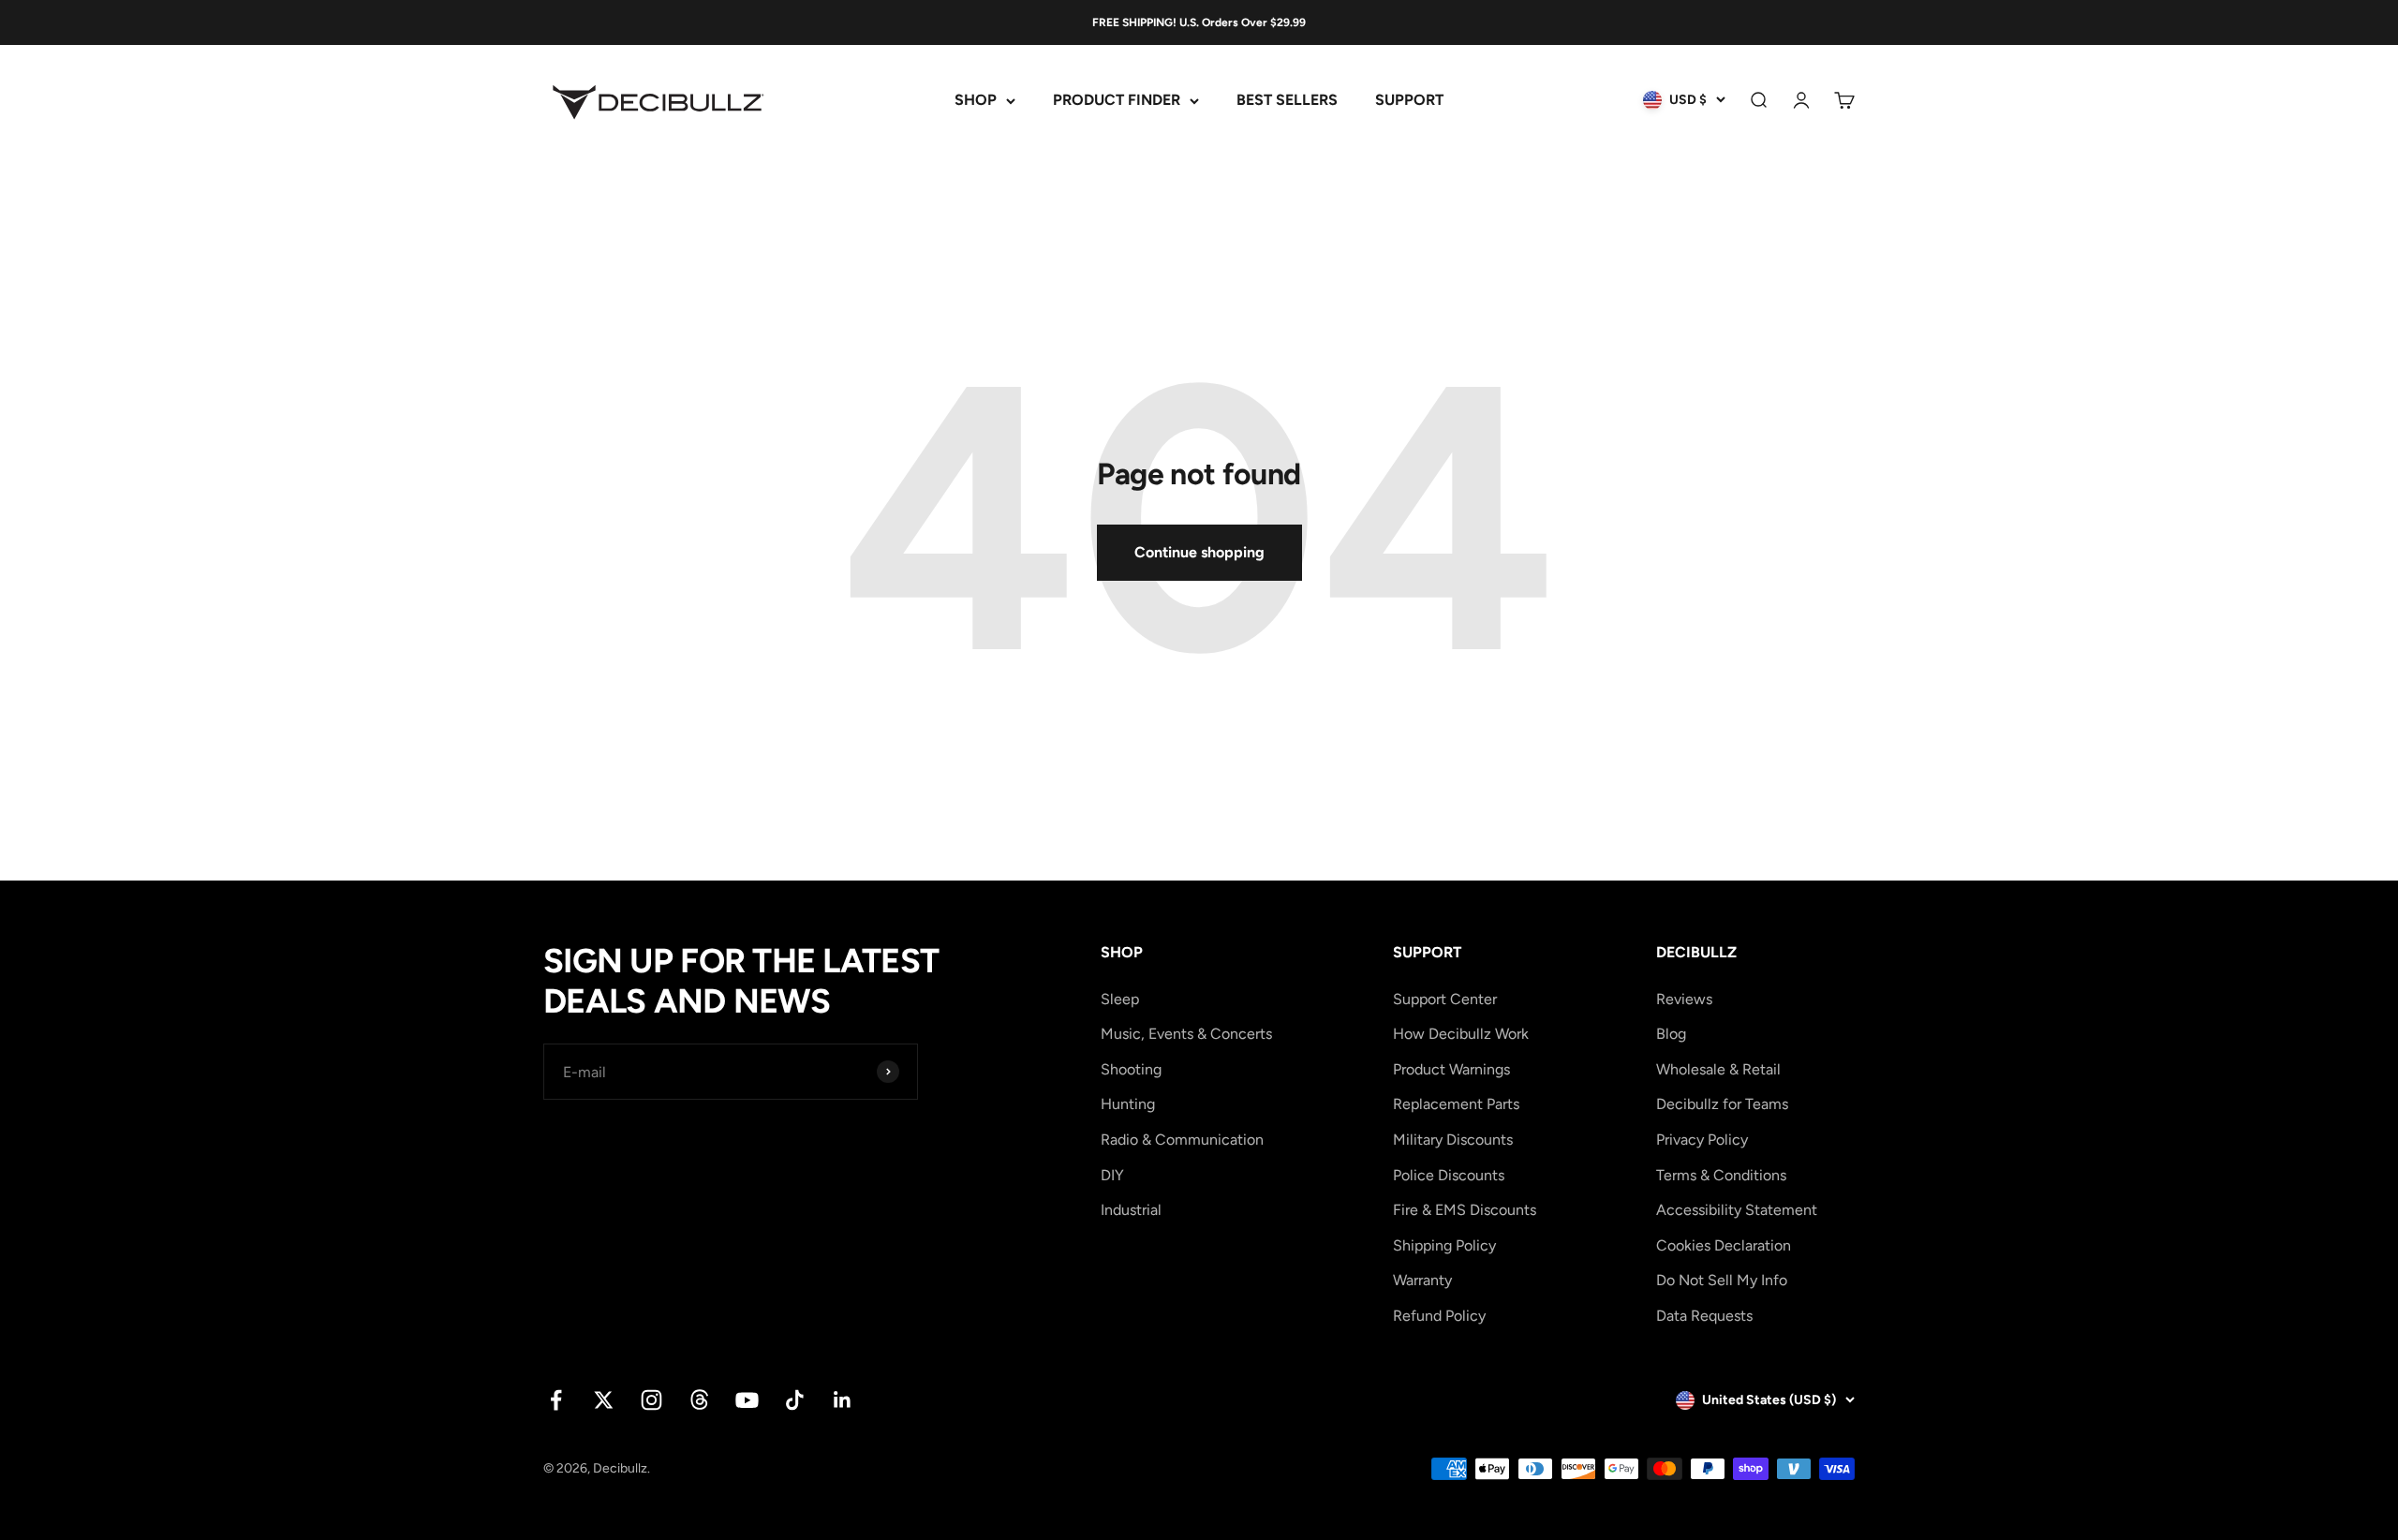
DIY (1112, 1175)
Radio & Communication (1182, 1140)
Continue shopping (1199, 552)
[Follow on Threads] (699, 1400)
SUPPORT (1409, 101)
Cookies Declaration (1724, 1245)
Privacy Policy (1702, 1140)
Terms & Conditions (1721, 1175)
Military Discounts (1453, 1140)
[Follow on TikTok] (795, 1400)
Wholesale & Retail (1718, 1069)
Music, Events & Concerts (1186, 1034)
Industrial (1131, 1210)
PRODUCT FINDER (1117, 101)
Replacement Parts (1456, 1104)
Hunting (1128, 1104)
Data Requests (1704, 1316)
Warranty (1422, 1280)
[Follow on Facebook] (556, 1400)
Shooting (1131, 1069)
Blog (1671, 1034)
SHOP (976, 101)
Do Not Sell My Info (1722, 1280)
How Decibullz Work (1461, 1034)
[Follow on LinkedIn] (843, 1400)
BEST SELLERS (1287, 101)
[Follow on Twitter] (604, 1400)
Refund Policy (1439, 1316)
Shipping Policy (1444, 1245)
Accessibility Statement (1737, 1210)
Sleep (1120, 999)
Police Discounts (1449, 1175)
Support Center (1445, 999)
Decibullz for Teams (1722, 1104)
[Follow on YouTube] (747, 1400)
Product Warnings (1451, 1069)
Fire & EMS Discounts (1465, 1210)
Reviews (1684, 999)
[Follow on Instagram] (651, 1400)
